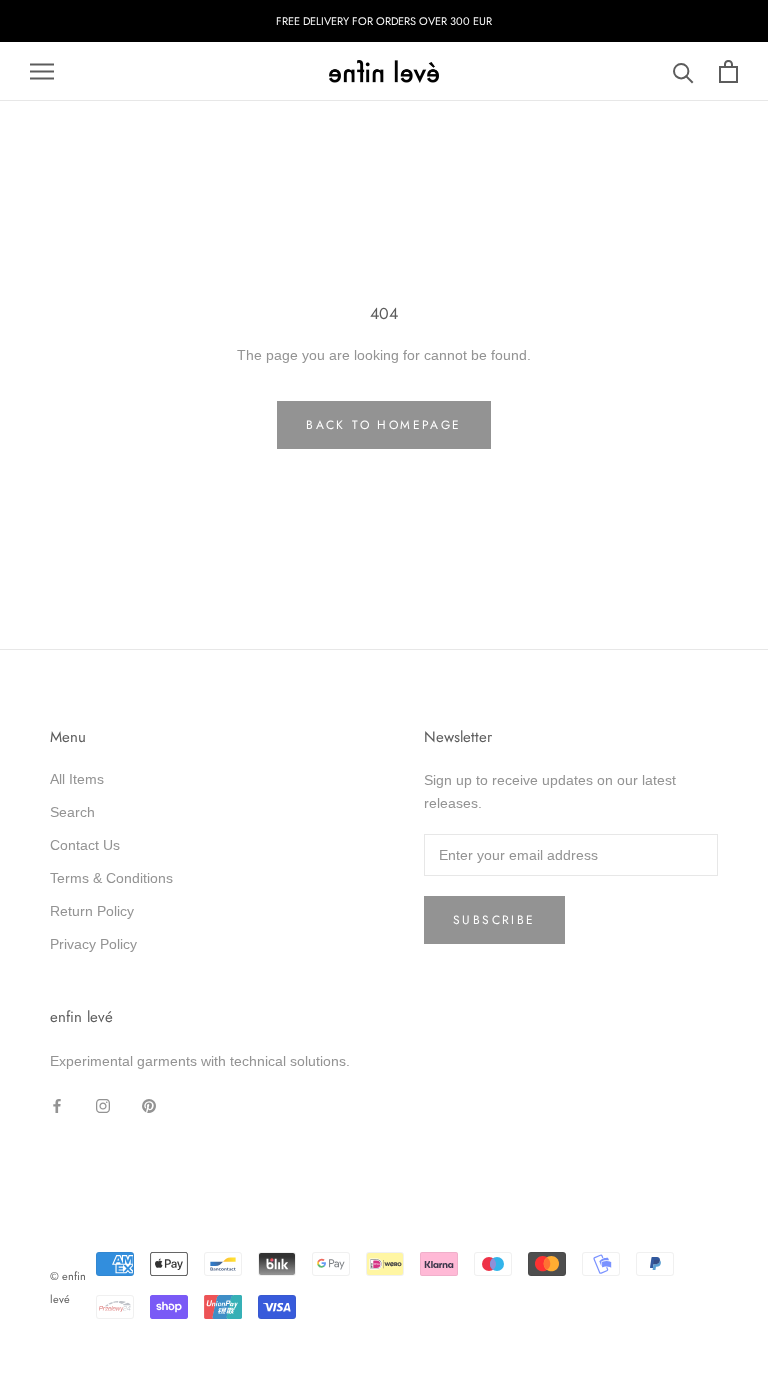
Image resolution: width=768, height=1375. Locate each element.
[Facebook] (57, 1104)
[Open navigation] (42, 71)
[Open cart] (728, 71)
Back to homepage (383, 425)
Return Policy (92, 911)
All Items (77, 779)
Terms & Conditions (111, 878)
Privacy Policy (93, 944)
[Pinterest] (149, 1104)
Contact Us (85, 845)
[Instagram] (103, 1104)
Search (72, 812)
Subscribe (494, 920)
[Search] (683, 71)
